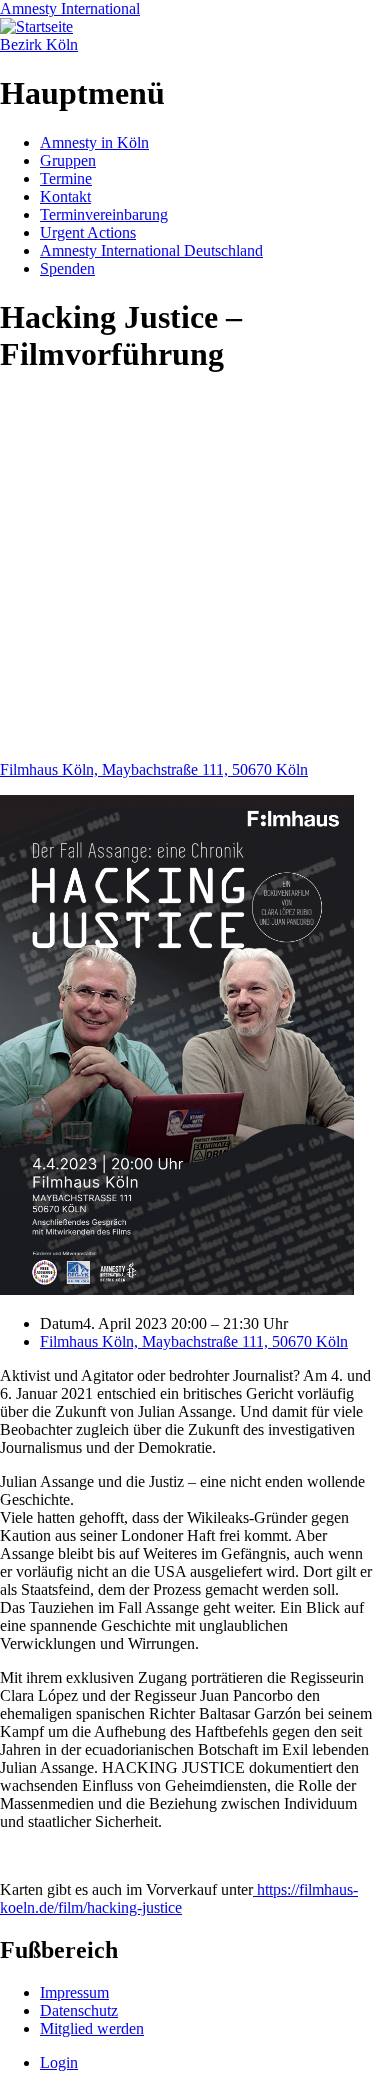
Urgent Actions (88, 232)
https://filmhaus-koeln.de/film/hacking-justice (179, 1898)
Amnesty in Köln (94, 142)
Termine (66, 178)
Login (59, 2062)
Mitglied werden (92, 2028)
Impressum (74, 1992)
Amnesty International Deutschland (151, 250)
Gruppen (68, 160)
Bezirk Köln (39, 44)
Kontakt (65, 196)
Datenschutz (79, 2010)
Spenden (67, 268)
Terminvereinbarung (104, 214)
